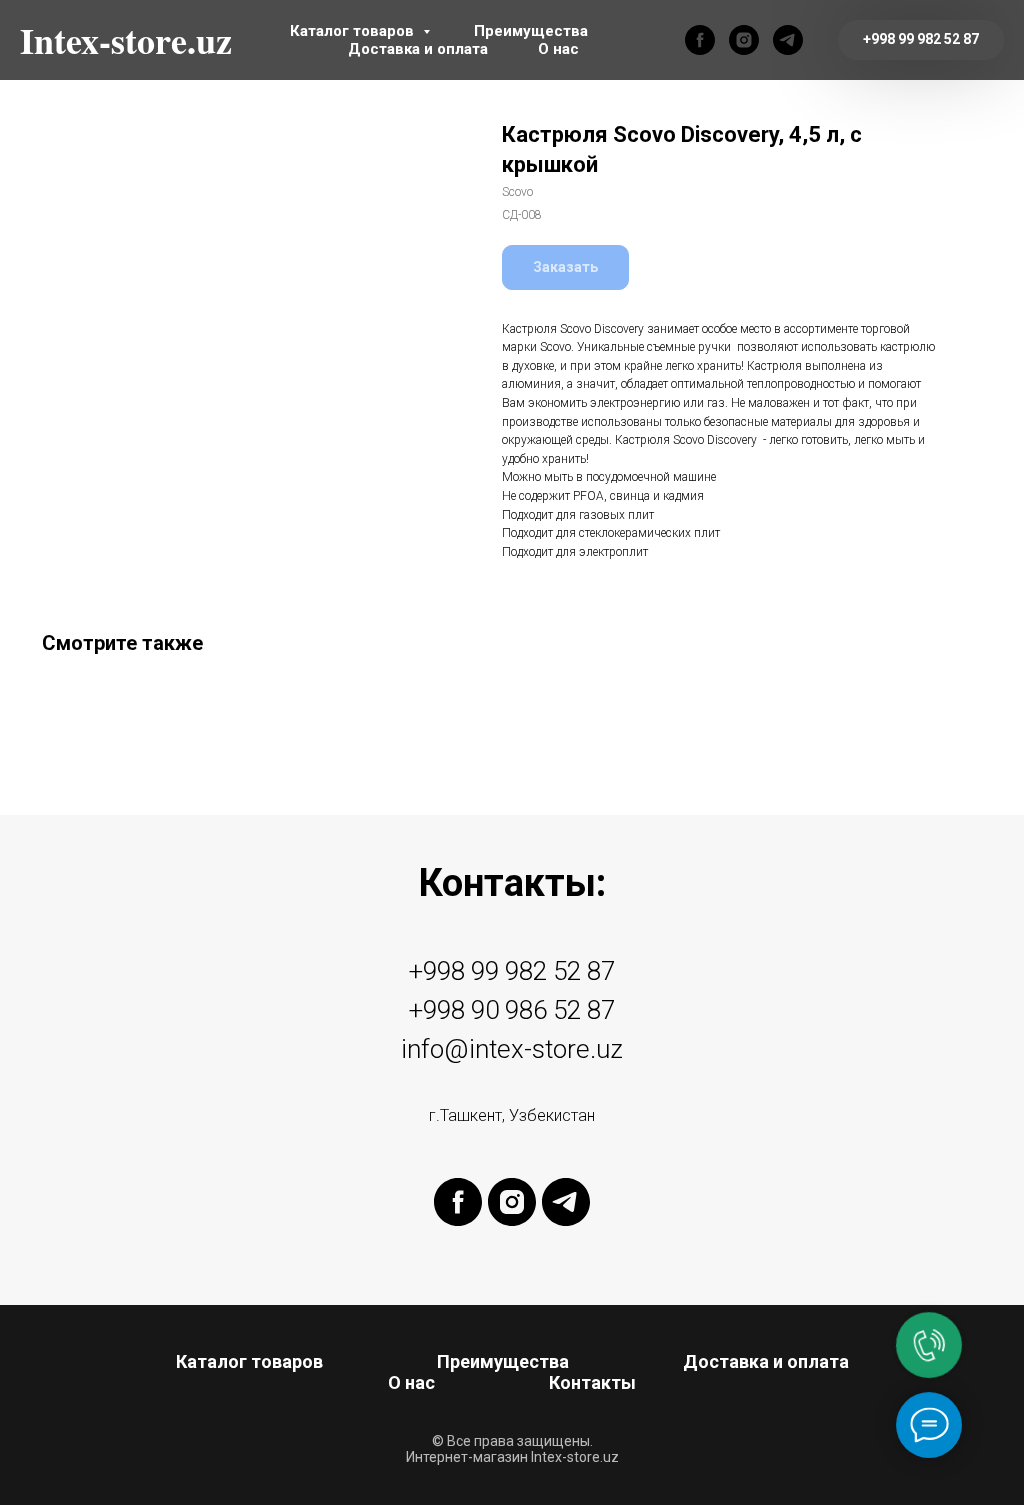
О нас (558, 49)
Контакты (592, 1382)
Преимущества (531, 31)
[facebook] (700, 40)
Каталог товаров (354, 31)
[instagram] (744, 40)
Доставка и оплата (418, 49)
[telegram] (788, 40)
